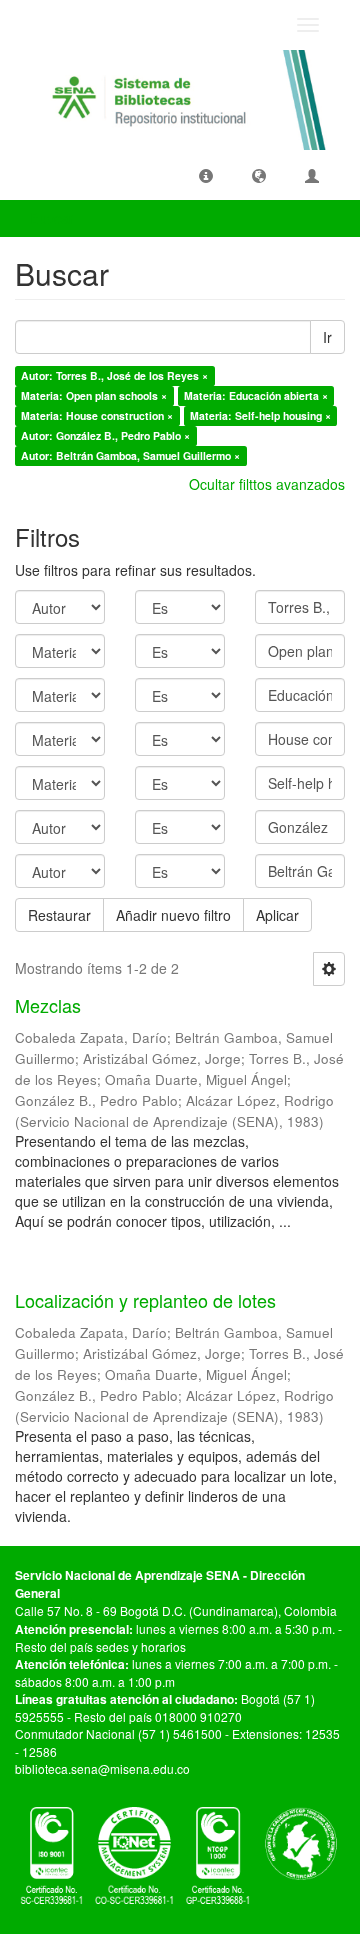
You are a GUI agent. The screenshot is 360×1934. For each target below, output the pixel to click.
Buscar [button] (54, 218)
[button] (206, 175)
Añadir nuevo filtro (173, 915)
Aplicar (277, 915)
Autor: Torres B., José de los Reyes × (114, 375)
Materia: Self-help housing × (260, 415)
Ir (327, 337)
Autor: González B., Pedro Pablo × (105, 435)
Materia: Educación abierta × (256, 395)
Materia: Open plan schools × (94, 395)
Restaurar (59, 915)
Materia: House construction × (97, 415)
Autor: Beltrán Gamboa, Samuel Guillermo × (130, 455)
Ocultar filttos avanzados (267, 484)
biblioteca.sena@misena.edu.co (102, 1768)
